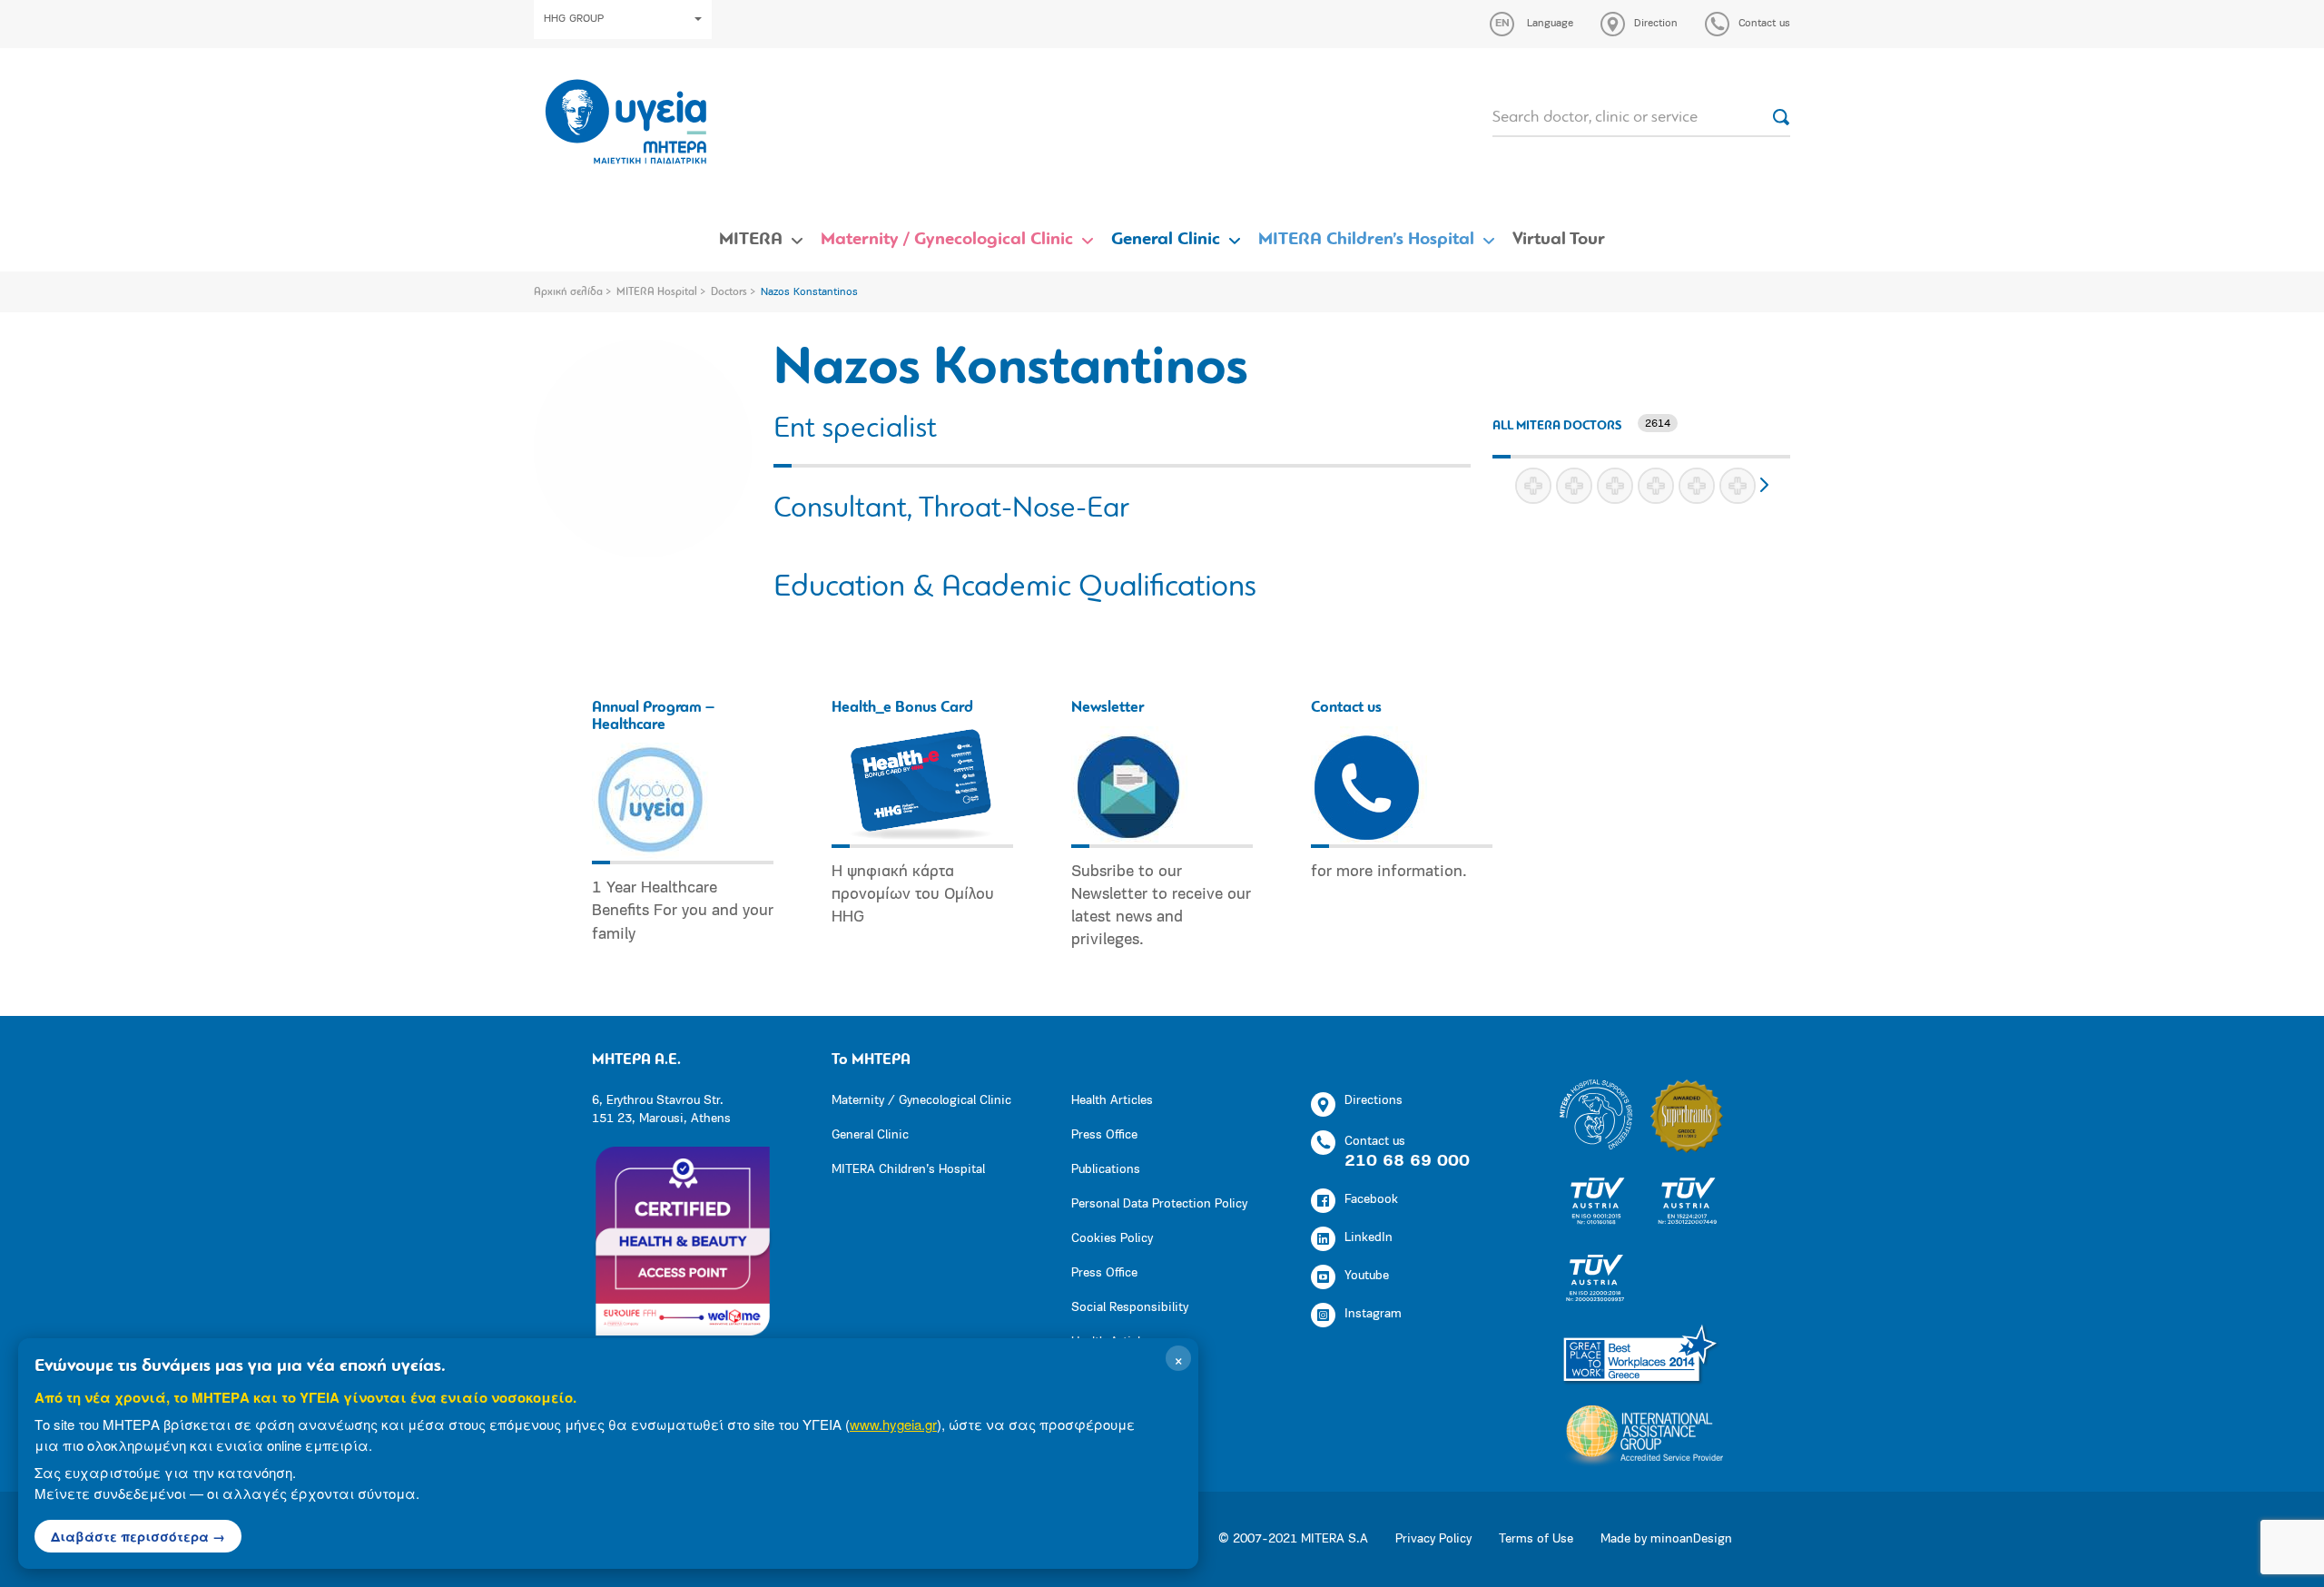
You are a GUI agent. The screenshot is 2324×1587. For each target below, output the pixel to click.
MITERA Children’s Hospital (1366, 240)
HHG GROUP (574, 19)
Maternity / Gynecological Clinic (947, 240)
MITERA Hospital (657, 292)
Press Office (1104, 1135)
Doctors (729, 292)
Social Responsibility (1130, 1308)
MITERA (751, 240)
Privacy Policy (1433, 1539)
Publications (1106, 1170)
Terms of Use (1536, 1539)
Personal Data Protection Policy (1159, 1204)
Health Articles (1112, 1101)
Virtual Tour (1559, 240)
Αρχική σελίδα (568, 292)
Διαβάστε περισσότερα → (138, 1536)
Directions (1374, 1101)
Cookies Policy (1112, 1239)
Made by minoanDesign (1666, 1539)
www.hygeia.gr (893, 1424)
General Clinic (1166, 240)
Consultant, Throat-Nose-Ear (951, 509)
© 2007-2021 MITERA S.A (1293, 1539)
